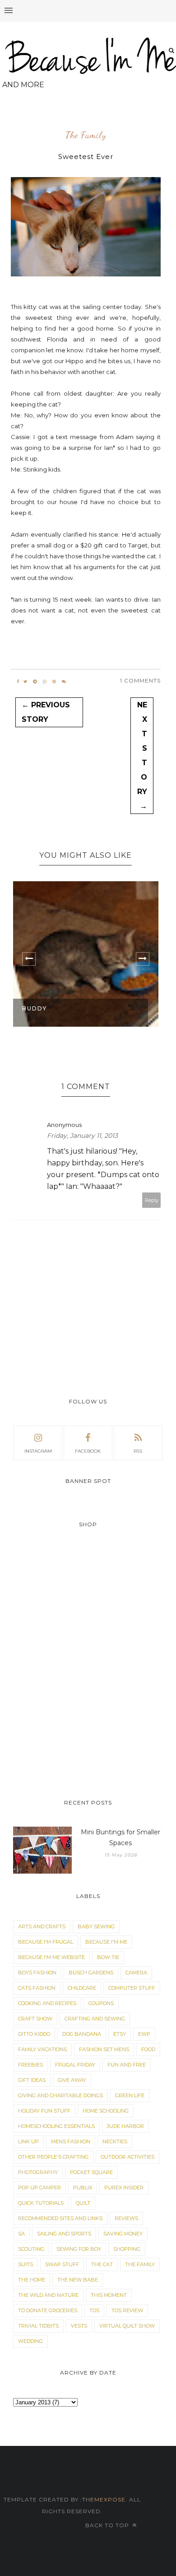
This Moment (109, 2295)
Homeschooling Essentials (56, 2126)
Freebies (30, 2065)
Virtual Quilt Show (127, 2326)
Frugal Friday (75, 2065)
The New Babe (78, 2280)
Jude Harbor (125, 2126)
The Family (86, 136)
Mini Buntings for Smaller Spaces (120, 1837)
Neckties (115, 2141)
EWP (144, 2034)
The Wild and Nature (48, 2295)
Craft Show (35, 2019)
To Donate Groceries (48, 2310)
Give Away (72, 2080)
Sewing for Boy (79, 2249)
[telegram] (35, 682)
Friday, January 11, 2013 (82, 1136)
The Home (32, 2280)
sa (21, 2234)
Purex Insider (124, 2188)
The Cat (102, 2264)
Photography (38, 2172)
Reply (152, 1200)
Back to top (108, 2525)
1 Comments (140, 680)
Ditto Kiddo (34, 2034)
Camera (136, 1973)
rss (138, 1451)
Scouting (31, 2249)
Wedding (30, 2341)
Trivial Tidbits (38, 2326)
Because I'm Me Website (51, 1957)
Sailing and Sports (64, 2234)
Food (148, 2049)
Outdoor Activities (127, 2157)
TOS (94, 2310)
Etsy (120, 2034)
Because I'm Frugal (46, 1942)
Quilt (83, 2203)
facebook (88, 1451)
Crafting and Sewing (95, 2019)
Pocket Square (91, 2172)
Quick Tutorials (41, 2203)
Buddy (35, 1008)
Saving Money (123, 2234)
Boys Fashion (37, 1973)
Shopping (127, 2249)
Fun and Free (127, 2065)
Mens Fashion (71, 2141)
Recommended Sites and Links (60, 2218)
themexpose (104, 2499)
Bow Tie (108, 1957)
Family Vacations (42, 2049)
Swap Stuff (62, 2264)
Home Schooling (106, 2111)
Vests (79, 2326)
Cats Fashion (37, 1988)
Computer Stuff (132, 1988)
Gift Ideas (32, 2080)
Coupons (101, 2003)
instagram (38, 1451)
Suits (25, 2264)
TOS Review (127, 2310)
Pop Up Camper (39, 2188)
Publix (83, 2188)
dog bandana (82, 2034)
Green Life (130, 2095)
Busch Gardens (91, 1973)
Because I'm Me (106, 1942)
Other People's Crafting (53, 2157)
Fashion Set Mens (104, 2049)
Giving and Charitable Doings (60, 2095)
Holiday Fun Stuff (44, 2111)
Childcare (82, 1988)
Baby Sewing (96, 1926)
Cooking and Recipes (47, 2003)
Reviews (126, 2218)
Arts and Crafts (42, 1926)
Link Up (28, 2141)
